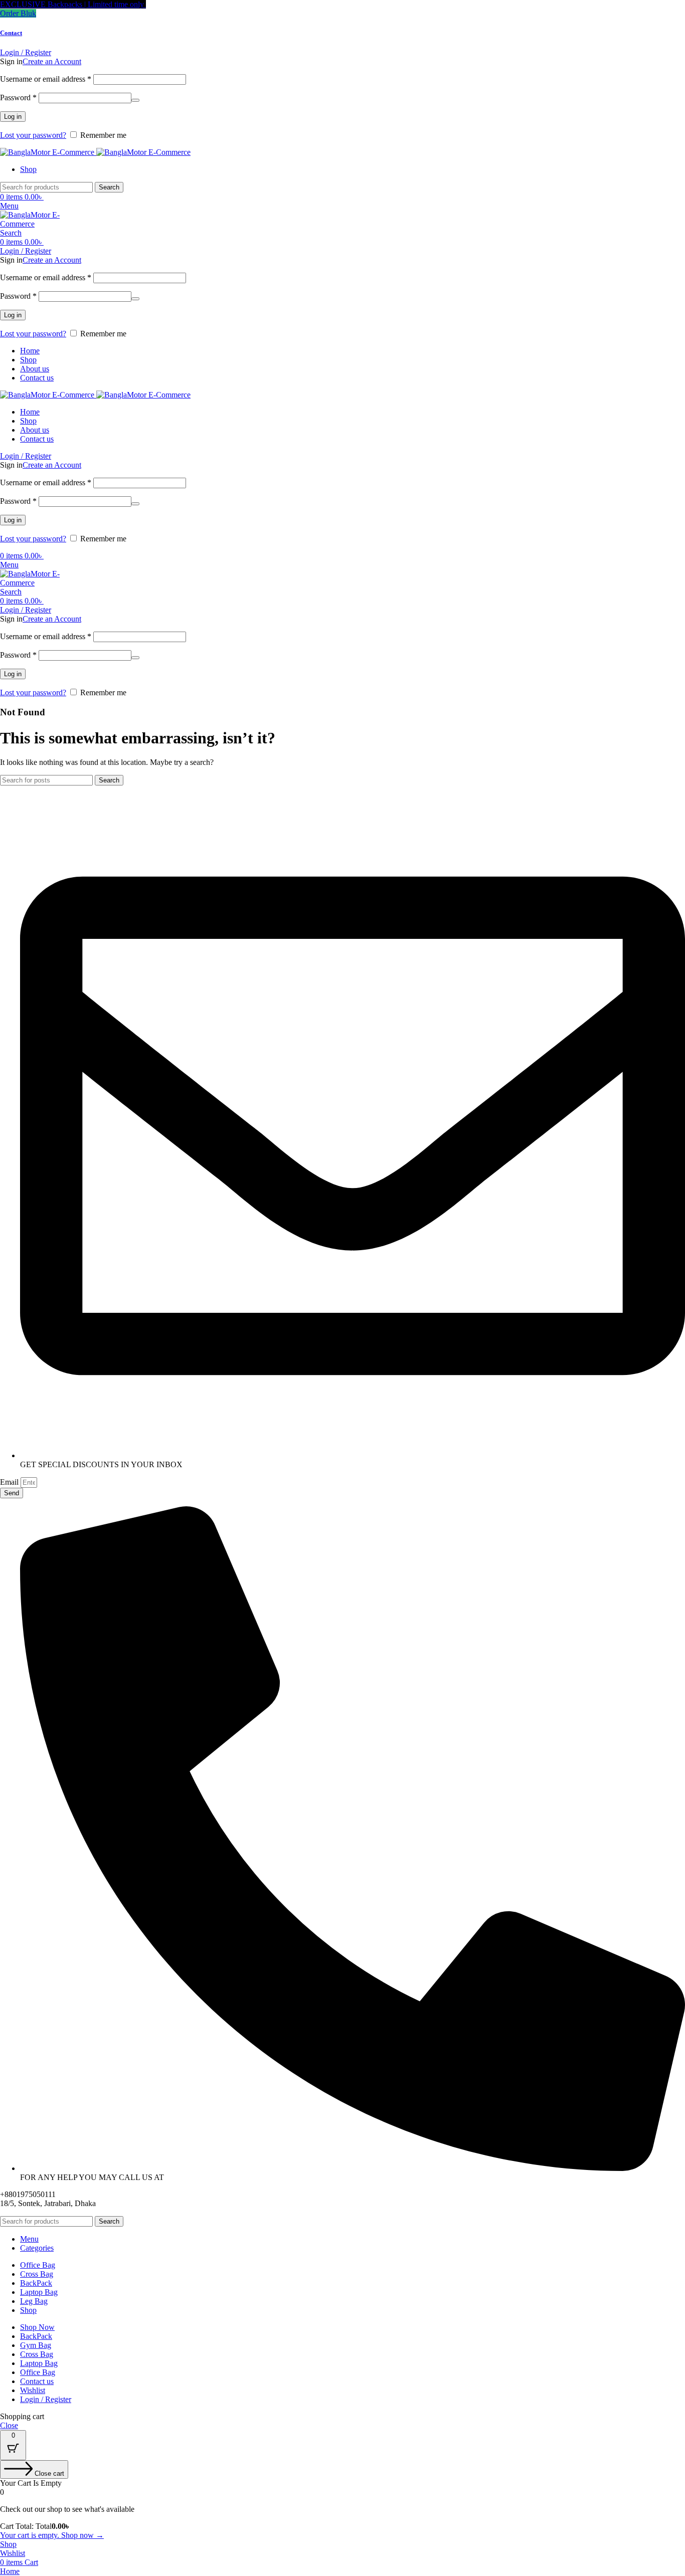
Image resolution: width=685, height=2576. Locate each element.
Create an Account (52, 61)
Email (10, 1482)
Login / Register (46, 2399)
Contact (11, 33)
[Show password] (135, 100)
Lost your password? (33, 135)
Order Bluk (18, 13)
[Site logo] (48, 152)
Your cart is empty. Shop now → (52, 2535)
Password (18, 97)
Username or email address (46, 79)
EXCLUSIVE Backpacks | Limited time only (73, 4)
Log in (13, 117)
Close (9, 2425)
